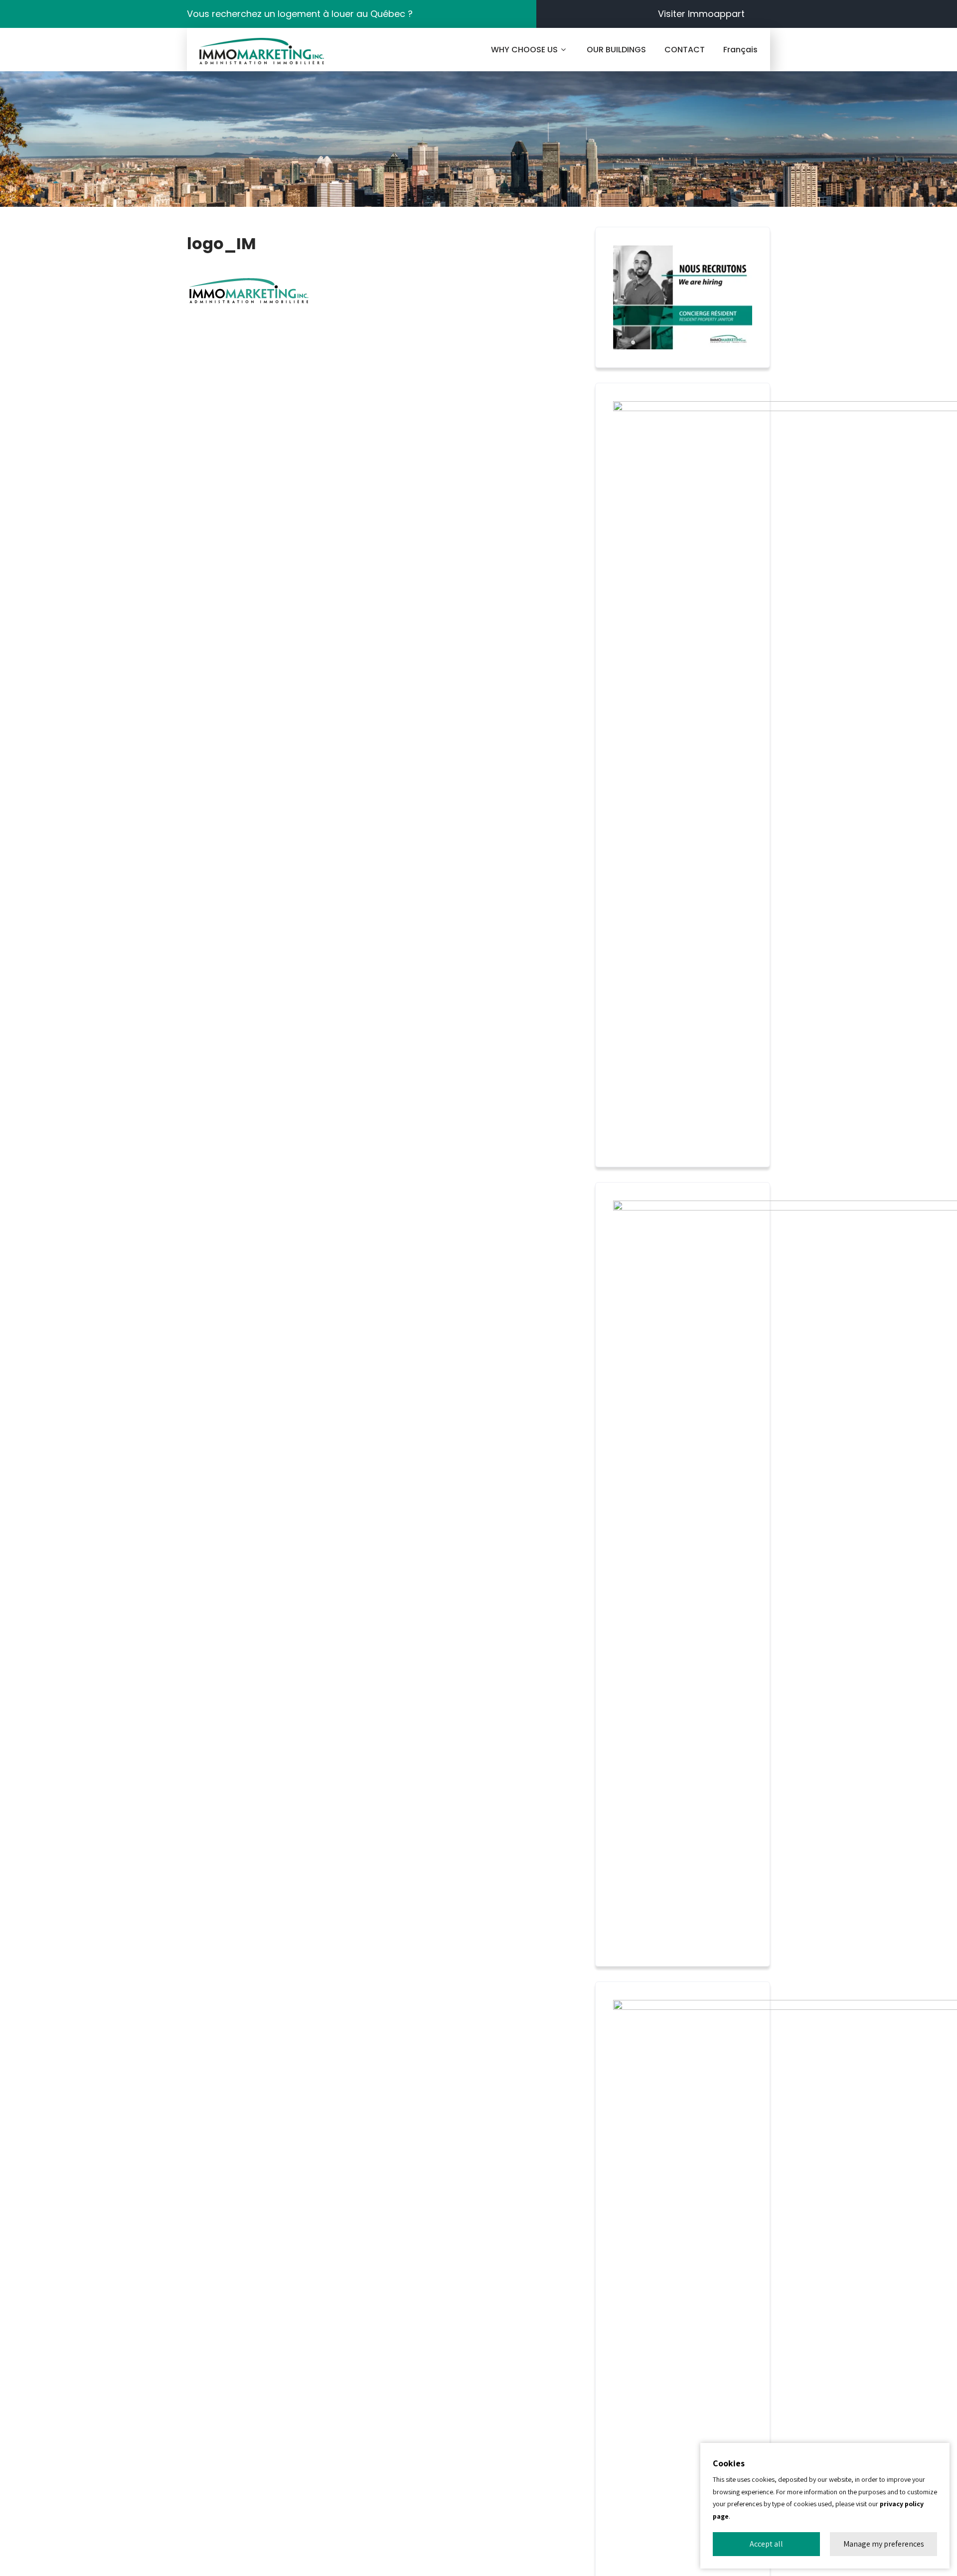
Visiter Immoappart (701, 14)
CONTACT (685, 50)
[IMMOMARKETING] (262, 51)
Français (740, 50)
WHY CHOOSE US (524, 50)
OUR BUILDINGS (616, 50)
